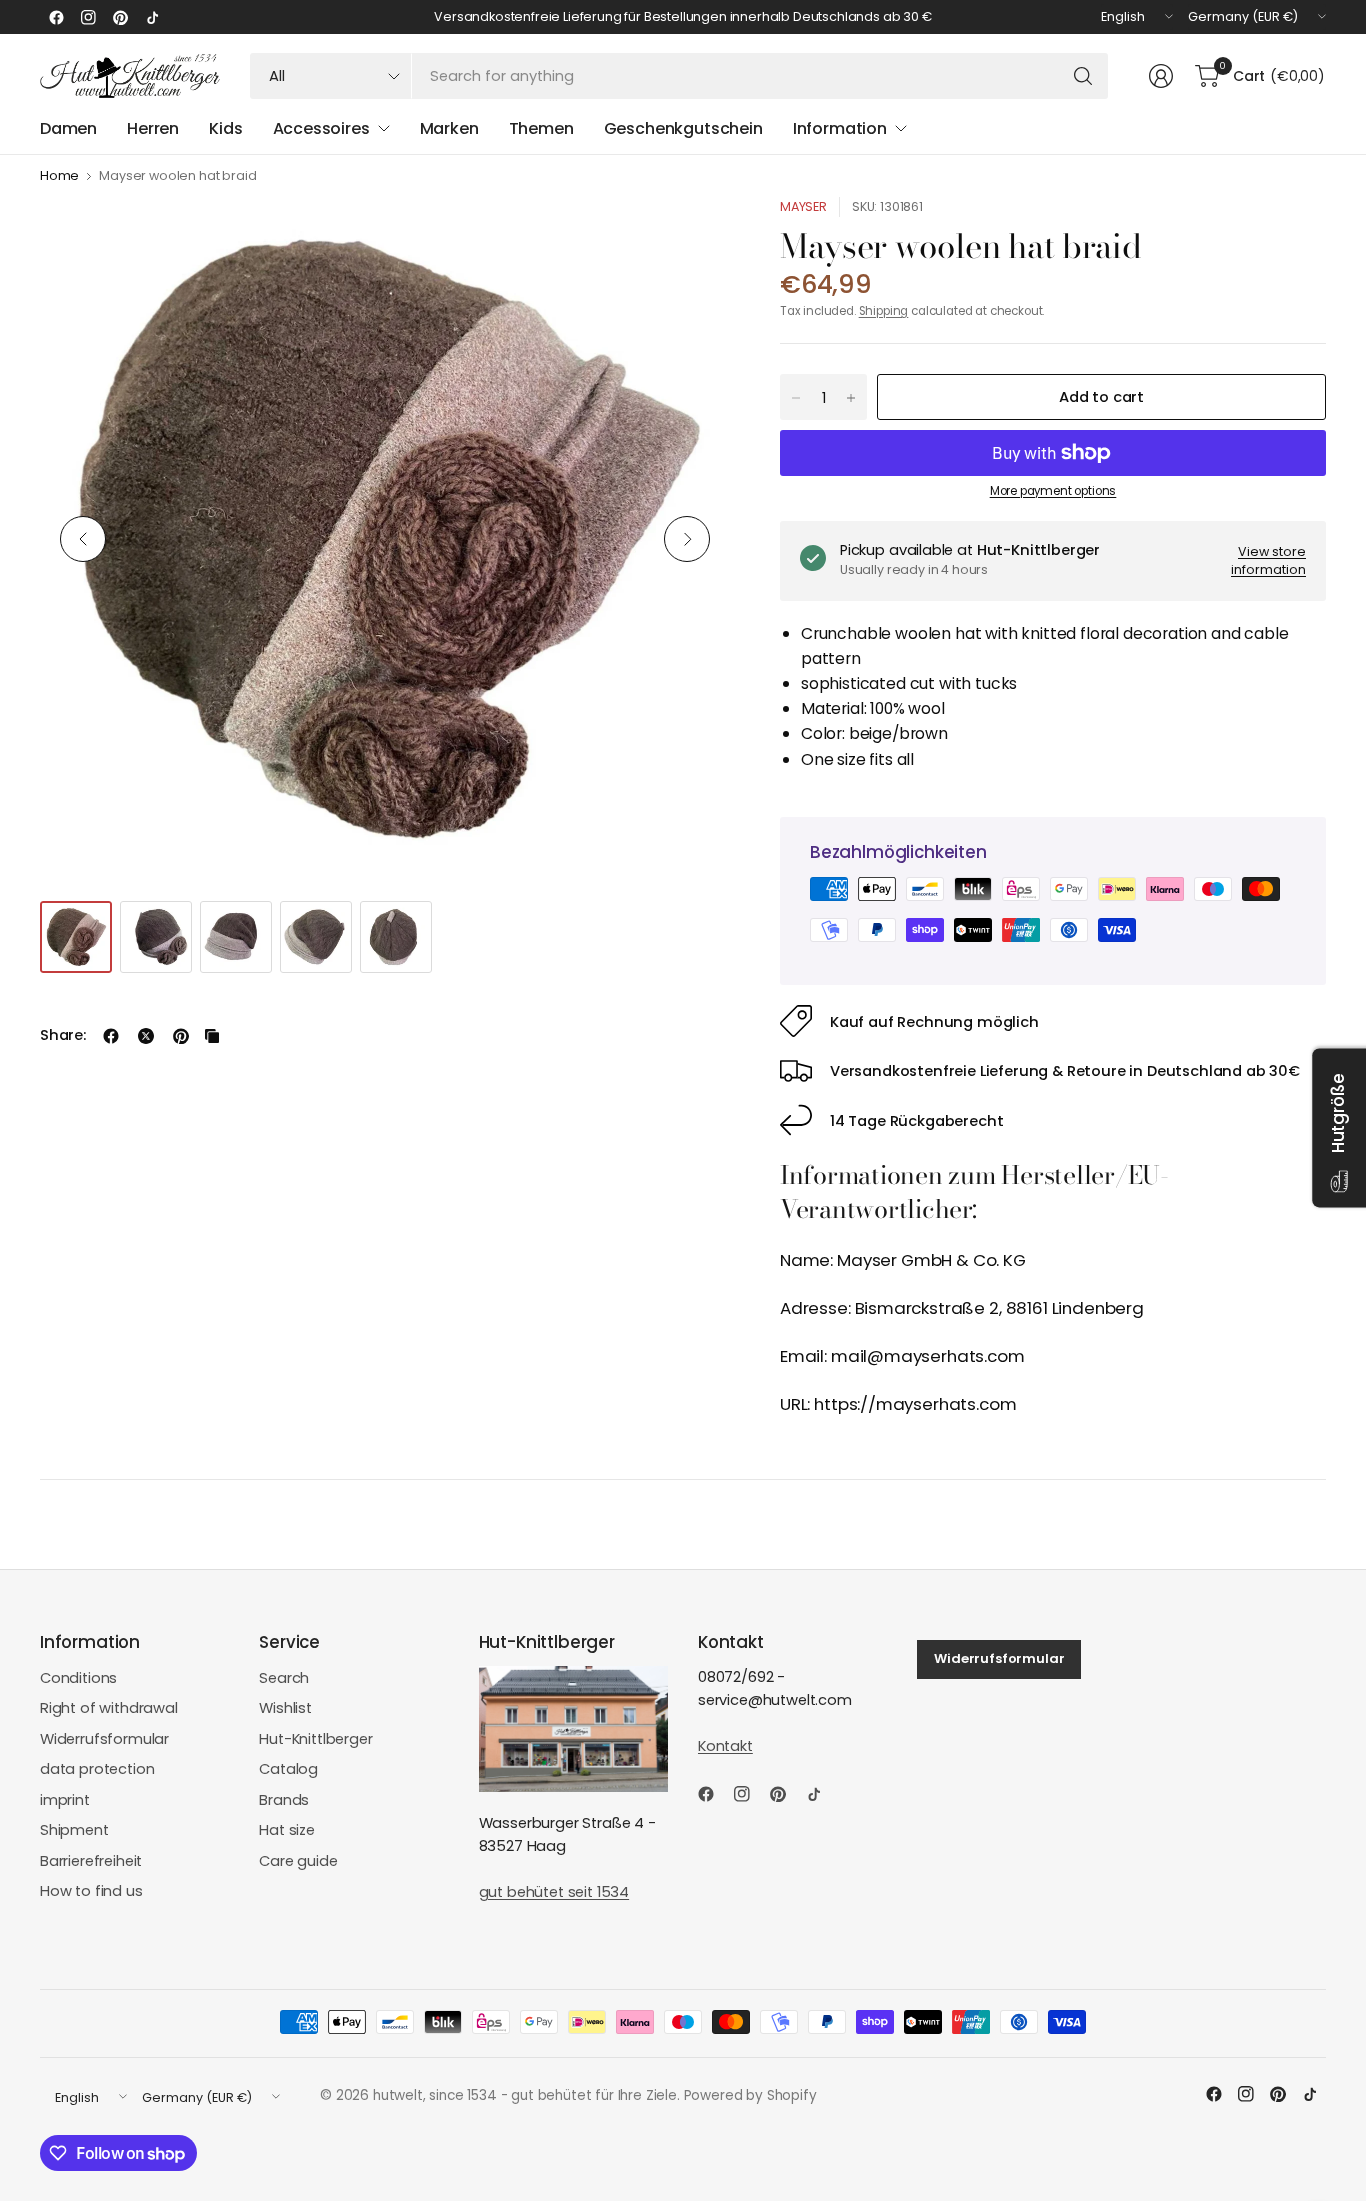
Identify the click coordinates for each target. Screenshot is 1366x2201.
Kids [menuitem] (225, 128)
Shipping (884, 311)
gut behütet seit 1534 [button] (554, 1892)
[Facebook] (56, 17)
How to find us (91, 1891)
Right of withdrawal (109, 1708)
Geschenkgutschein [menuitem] (683, 128)
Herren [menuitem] (153, 128)
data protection (97, 1769)
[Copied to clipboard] (212, 1036)
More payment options (1053, 491)
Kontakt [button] (725, 1746)
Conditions (78, 1678)
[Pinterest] (120, 17)
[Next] (687, 539)
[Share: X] (146, 1036)
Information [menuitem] (840, 128)
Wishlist (285, 1708)
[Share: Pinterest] (181, 1036)
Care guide (298, 1861)
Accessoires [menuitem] (321, 128)
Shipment (74, 1830)
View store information (1268, 560)
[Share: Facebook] (111, 1036)
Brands (284, 1800)
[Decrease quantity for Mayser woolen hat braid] (796, 398)
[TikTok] (152, 17)
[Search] (1083, 76)
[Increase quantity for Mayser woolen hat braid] (851, 398)
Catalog (288, 1769)
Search (284, 1678)
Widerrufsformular (104, 1739)
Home (59, 176)
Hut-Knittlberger (315, 1739)
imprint (65, 1800)
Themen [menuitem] (541, 128)
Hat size (287, 1830)
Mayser (803, 206)
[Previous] (83, 539)
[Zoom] (692, 235)
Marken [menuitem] (449, 128)
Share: (63, 1035)
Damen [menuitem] (68, 128)
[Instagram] (88, 17)
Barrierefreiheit (91, 1861)
